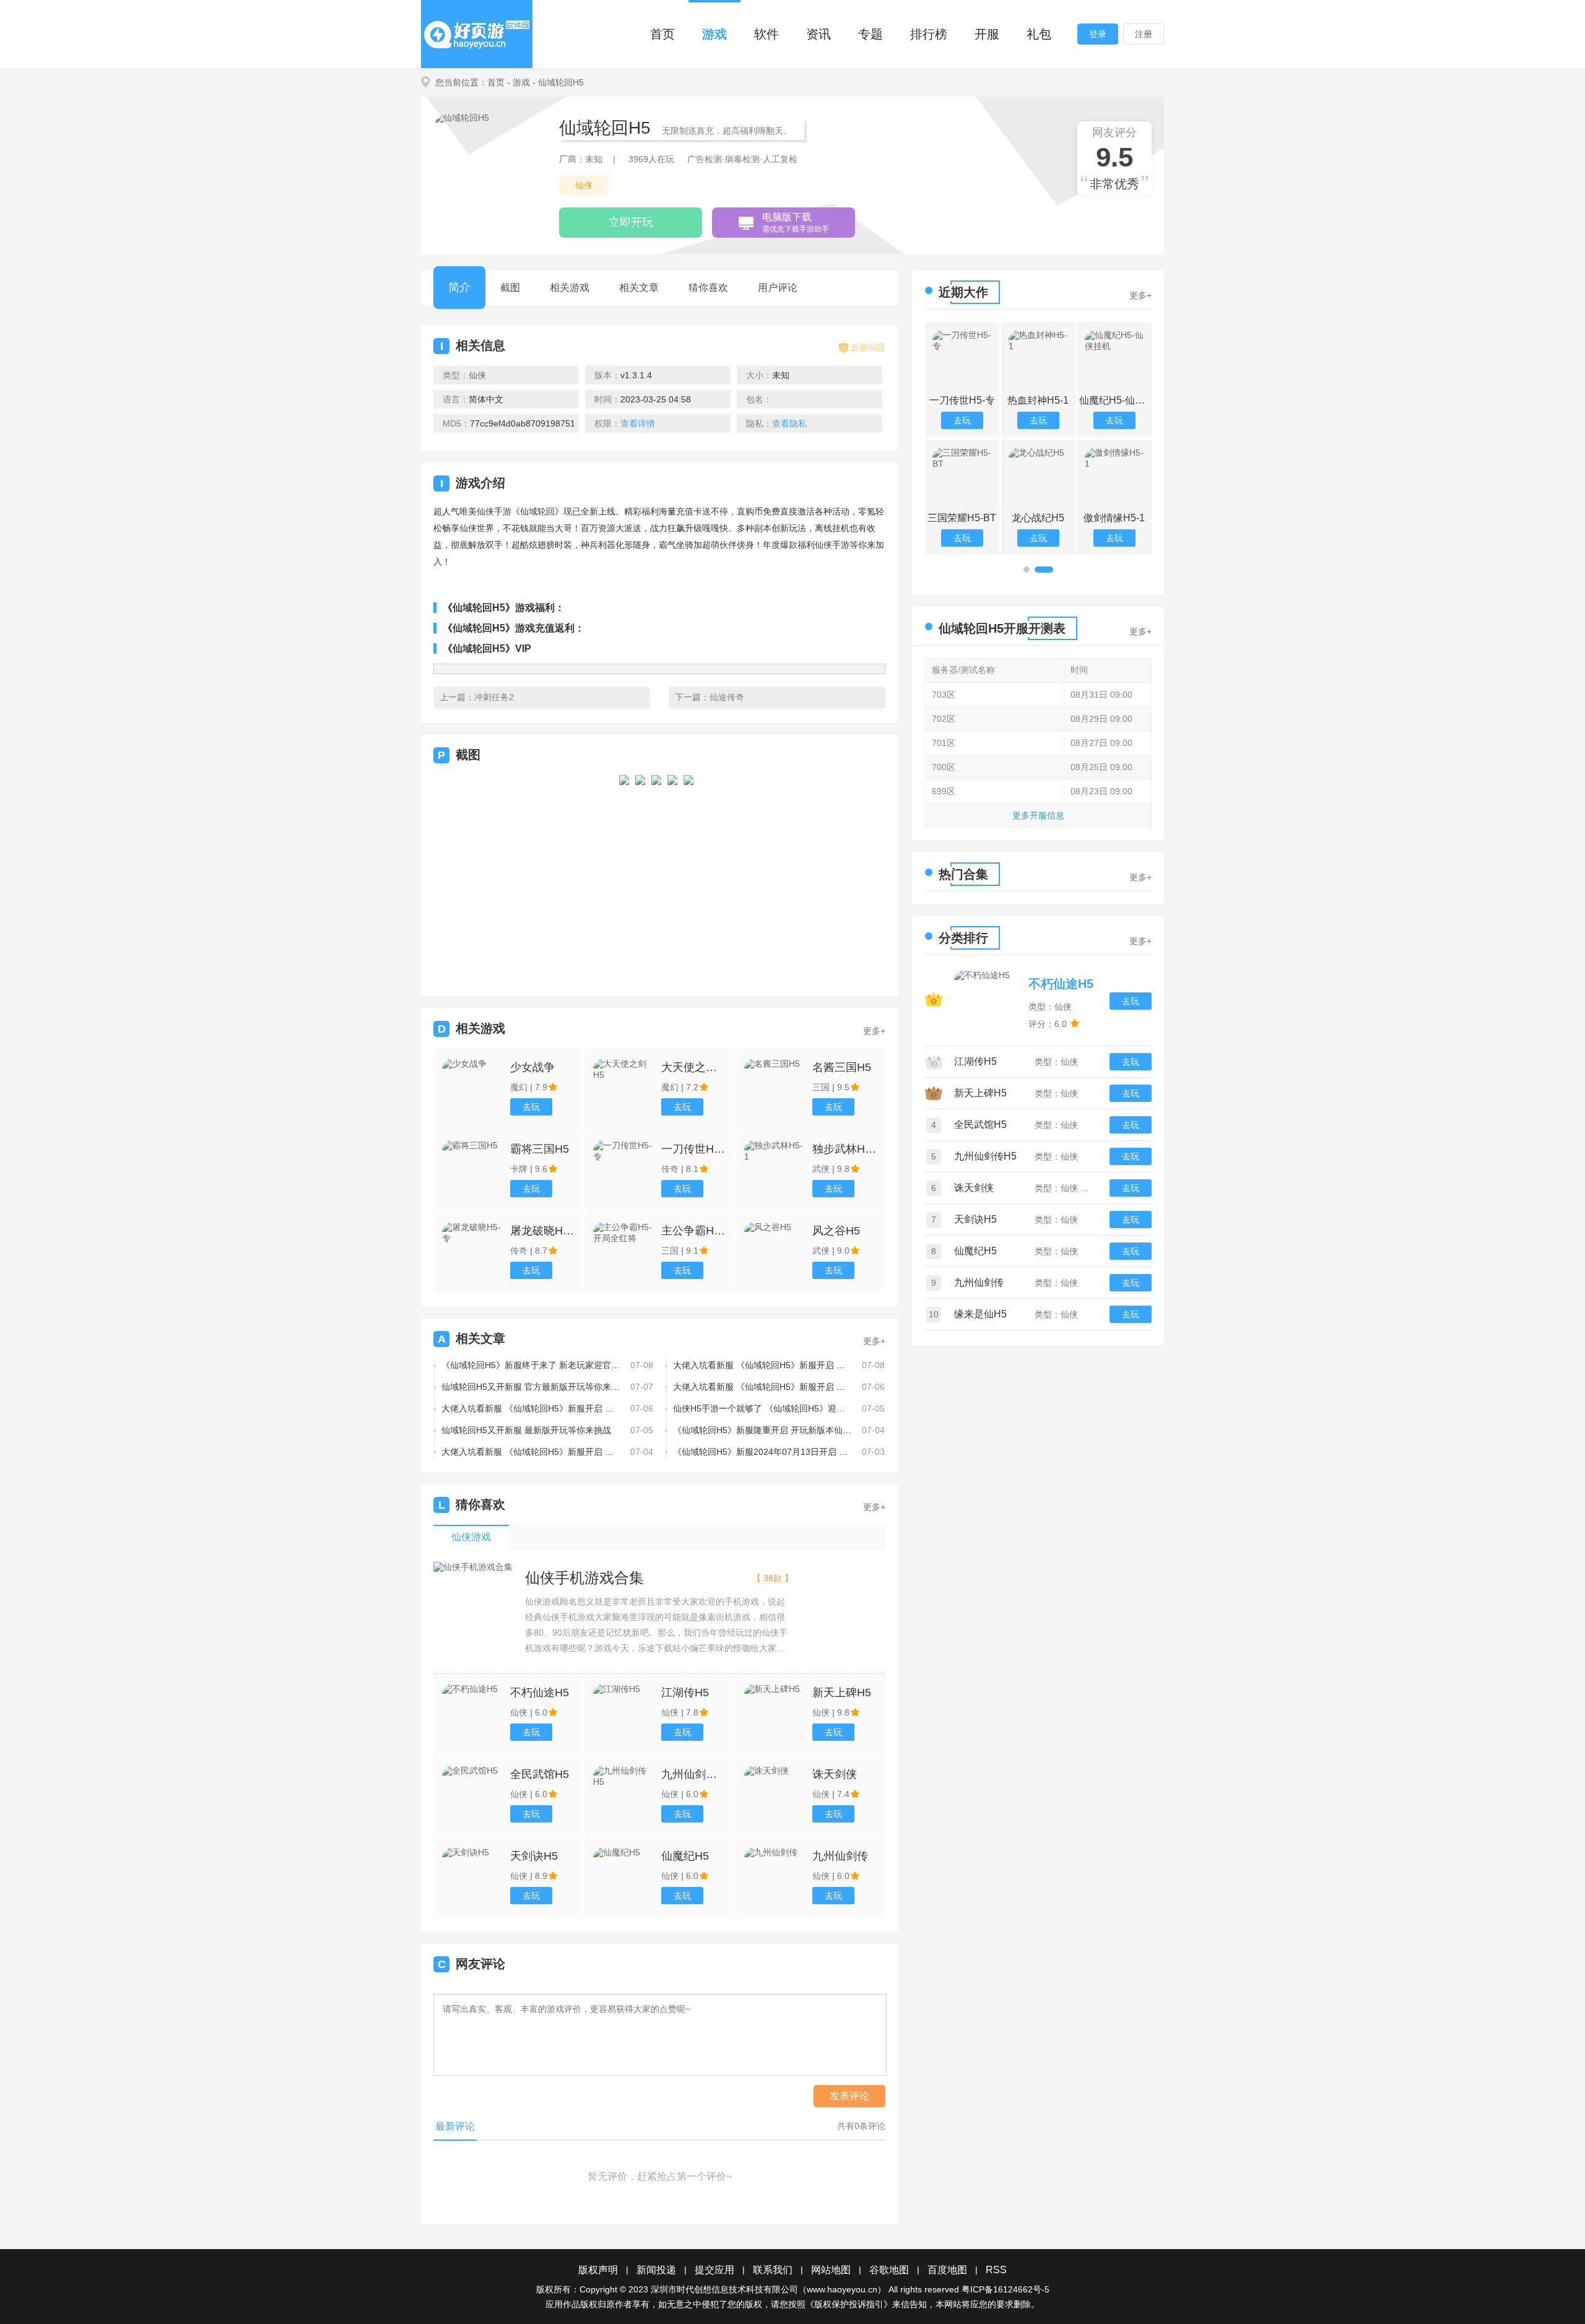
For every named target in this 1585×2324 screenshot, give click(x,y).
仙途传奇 (727, 697)
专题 (871, 34)
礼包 (1039, 34)
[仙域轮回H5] (624, 874)
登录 (1098, 34)
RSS (996, 2270)
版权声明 (598, 2270)
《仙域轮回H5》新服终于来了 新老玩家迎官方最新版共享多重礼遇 (531, 1365)
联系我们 (773, 2270)
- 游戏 (519, 82)
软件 (766, 34)
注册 (1144, 34)
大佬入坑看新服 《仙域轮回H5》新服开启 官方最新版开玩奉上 (531, 1452)
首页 (662, 34)
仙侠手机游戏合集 (584, 1578)
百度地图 (947, 2270)
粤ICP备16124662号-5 (1005, 2289)
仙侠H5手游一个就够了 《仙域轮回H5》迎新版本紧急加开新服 (763, 1408)
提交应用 (714, 2270)
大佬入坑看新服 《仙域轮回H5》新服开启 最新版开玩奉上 (763, 1365)
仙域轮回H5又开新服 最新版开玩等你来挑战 (526, 1430)
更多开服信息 (1038, 815)
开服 (987, 34)
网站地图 (831, 2270)
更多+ (874, 1031)
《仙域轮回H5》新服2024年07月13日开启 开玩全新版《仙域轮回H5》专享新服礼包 (763, 1452)
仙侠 (584, 185)
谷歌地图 (889, 2270)
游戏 (714, 34)
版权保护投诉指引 (849, 2304)
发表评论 (849, 2096)
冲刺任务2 (494, 697)
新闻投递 (656, 2270)
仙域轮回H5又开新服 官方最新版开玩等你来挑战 (531, 1387)
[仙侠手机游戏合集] (473, 1567)
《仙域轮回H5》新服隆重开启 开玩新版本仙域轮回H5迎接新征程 (763, 1430)
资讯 (819, 34)
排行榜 (929, 34)
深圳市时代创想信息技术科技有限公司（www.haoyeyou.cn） (768, 2289)
